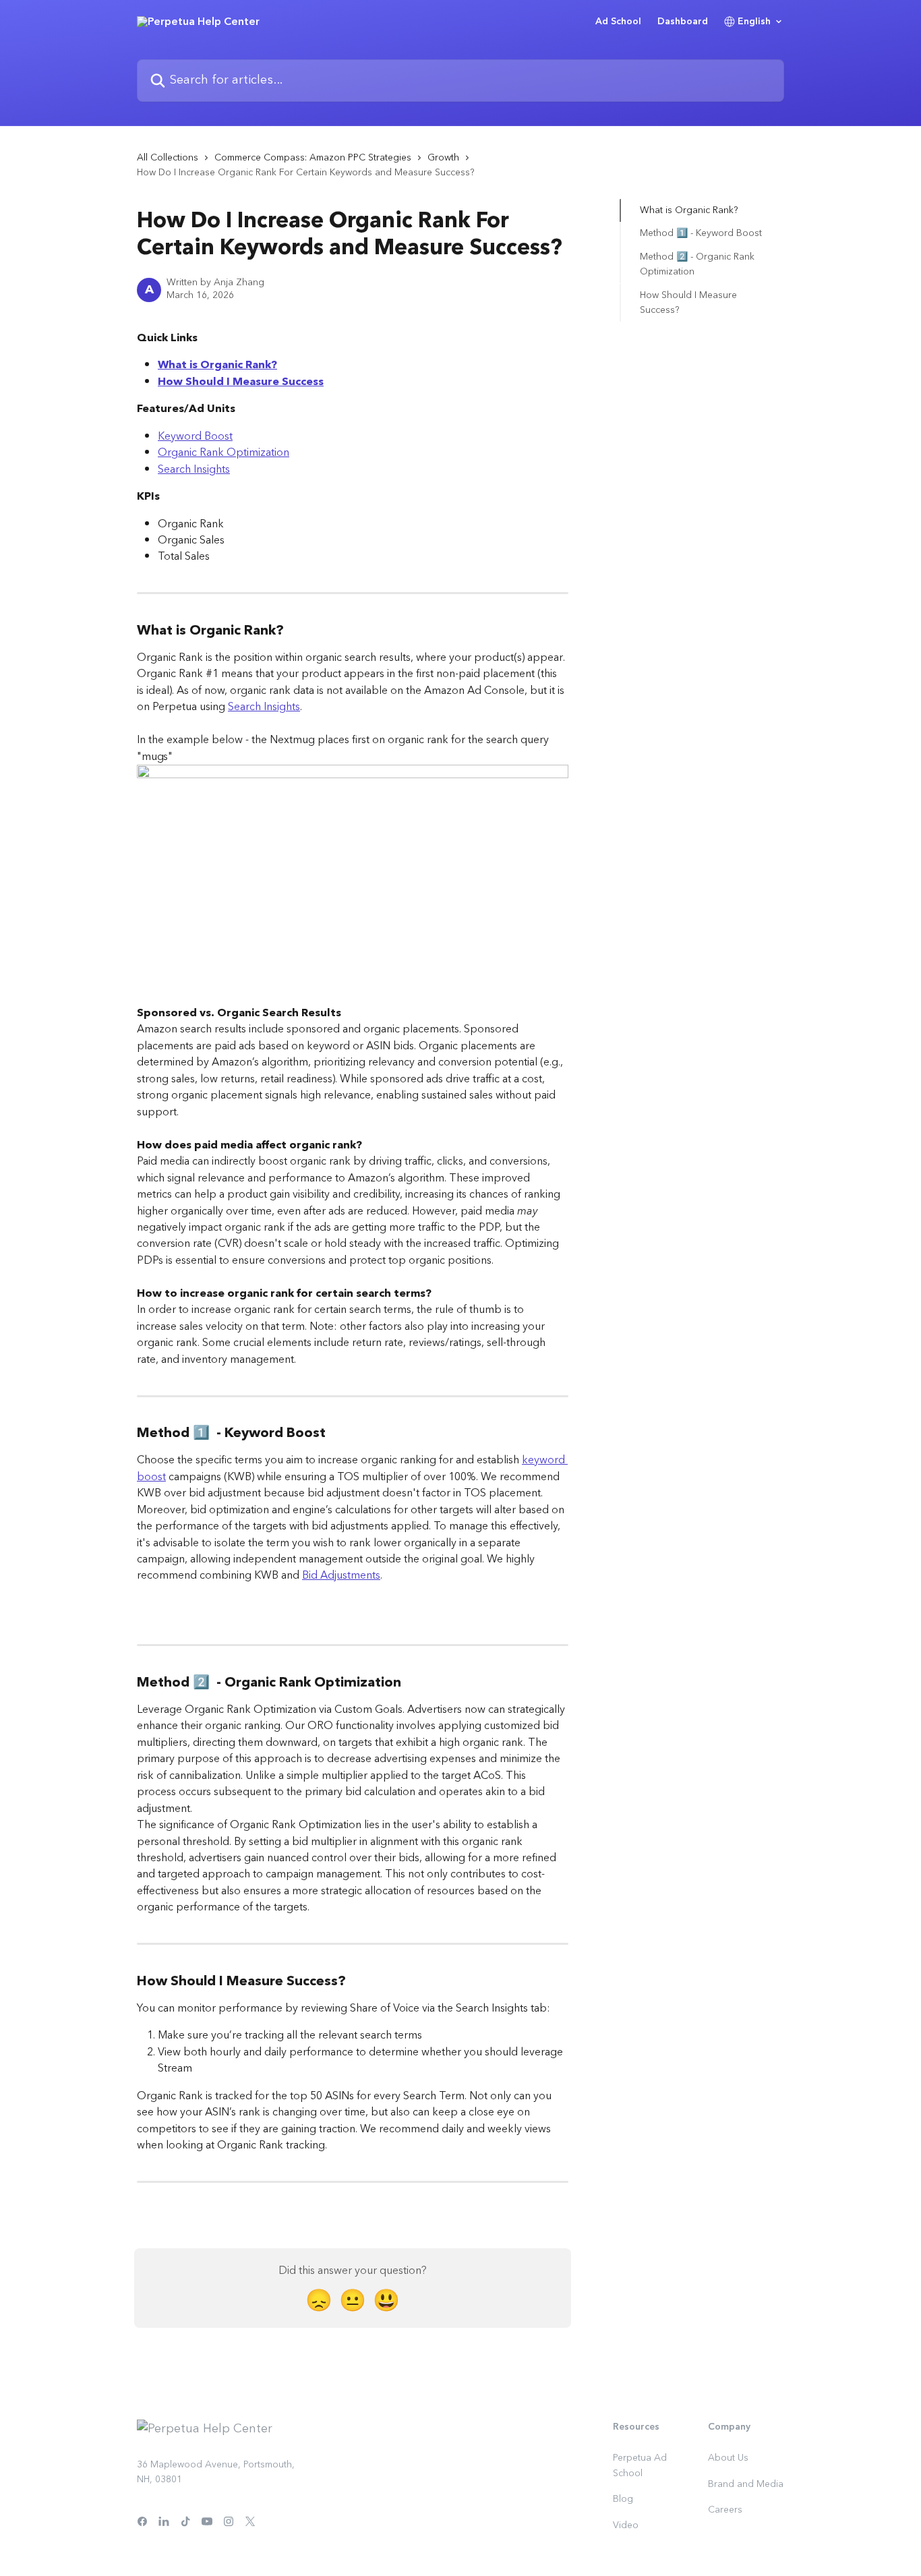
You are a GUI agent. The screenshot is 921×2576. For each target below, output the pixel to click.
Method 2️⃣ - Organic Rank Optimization (697, 265)
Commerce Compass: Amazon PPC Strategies (313, 158)
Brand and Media (746, 2484)
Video (626, 2525)
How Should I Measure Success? (688, 302)
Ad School (618, 22)
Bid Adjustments (341, 1575)
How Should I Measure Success (241, 382)
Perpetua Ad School (640, 2465)
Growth (443, 158)
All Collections (168, 158)
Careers (725, 2510)
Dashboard (683, 22)
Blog (623, 2499)
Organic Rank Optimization (224, 452)
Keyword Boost (195, 436)
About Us (728, 2458)
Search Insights (194, 469)
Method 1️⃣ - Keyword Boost (701, 233)
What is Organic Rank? (217, 365)
